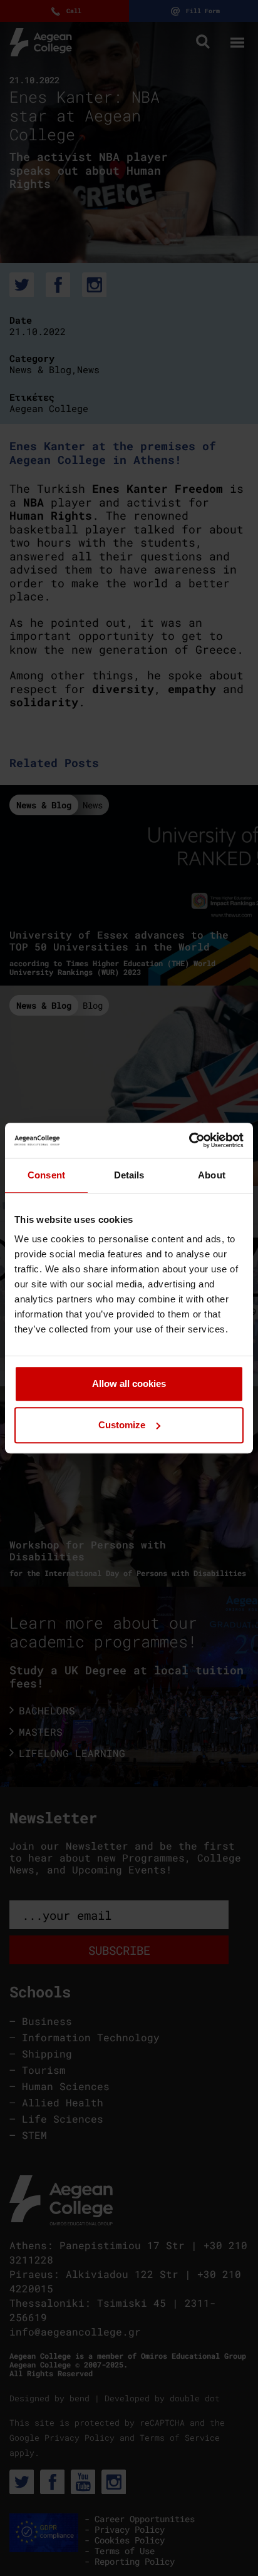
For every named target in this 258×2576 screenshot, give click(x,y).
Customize (122, 1425)
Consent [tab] (46, 1175)
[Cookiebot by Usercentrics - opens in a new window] (189, 1140)
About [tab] (212, 1175)
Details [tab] (129, 1175)
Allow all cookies (129, 1383)
